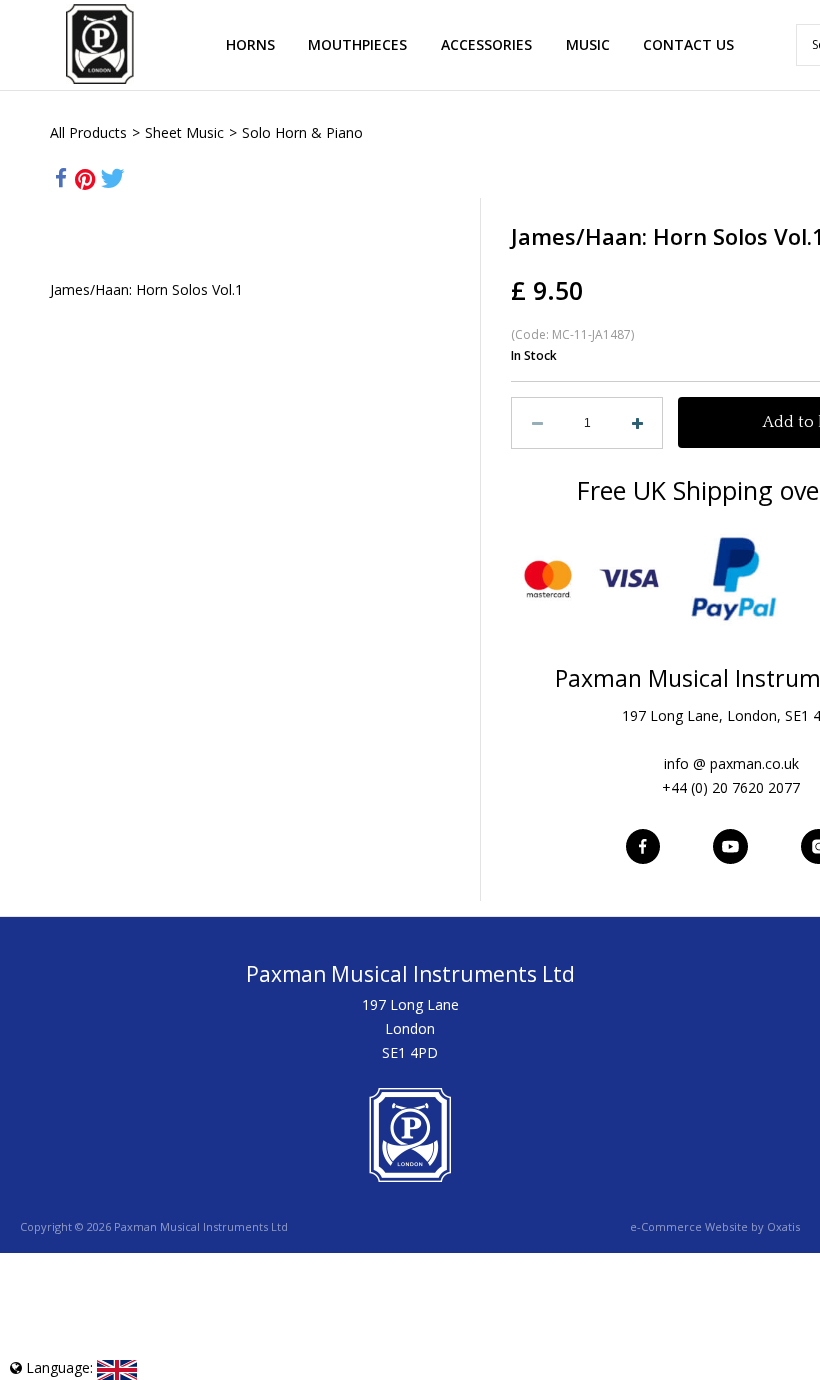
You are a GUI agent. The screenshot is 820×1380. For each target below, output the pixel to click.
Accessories (486, 44)
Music (588, 44)
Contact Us (688, 44)
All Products (88, 132)
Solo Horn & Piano (302, 132)
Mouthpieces (357, 44)
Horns (250, 44)
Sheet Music (184, 132)
